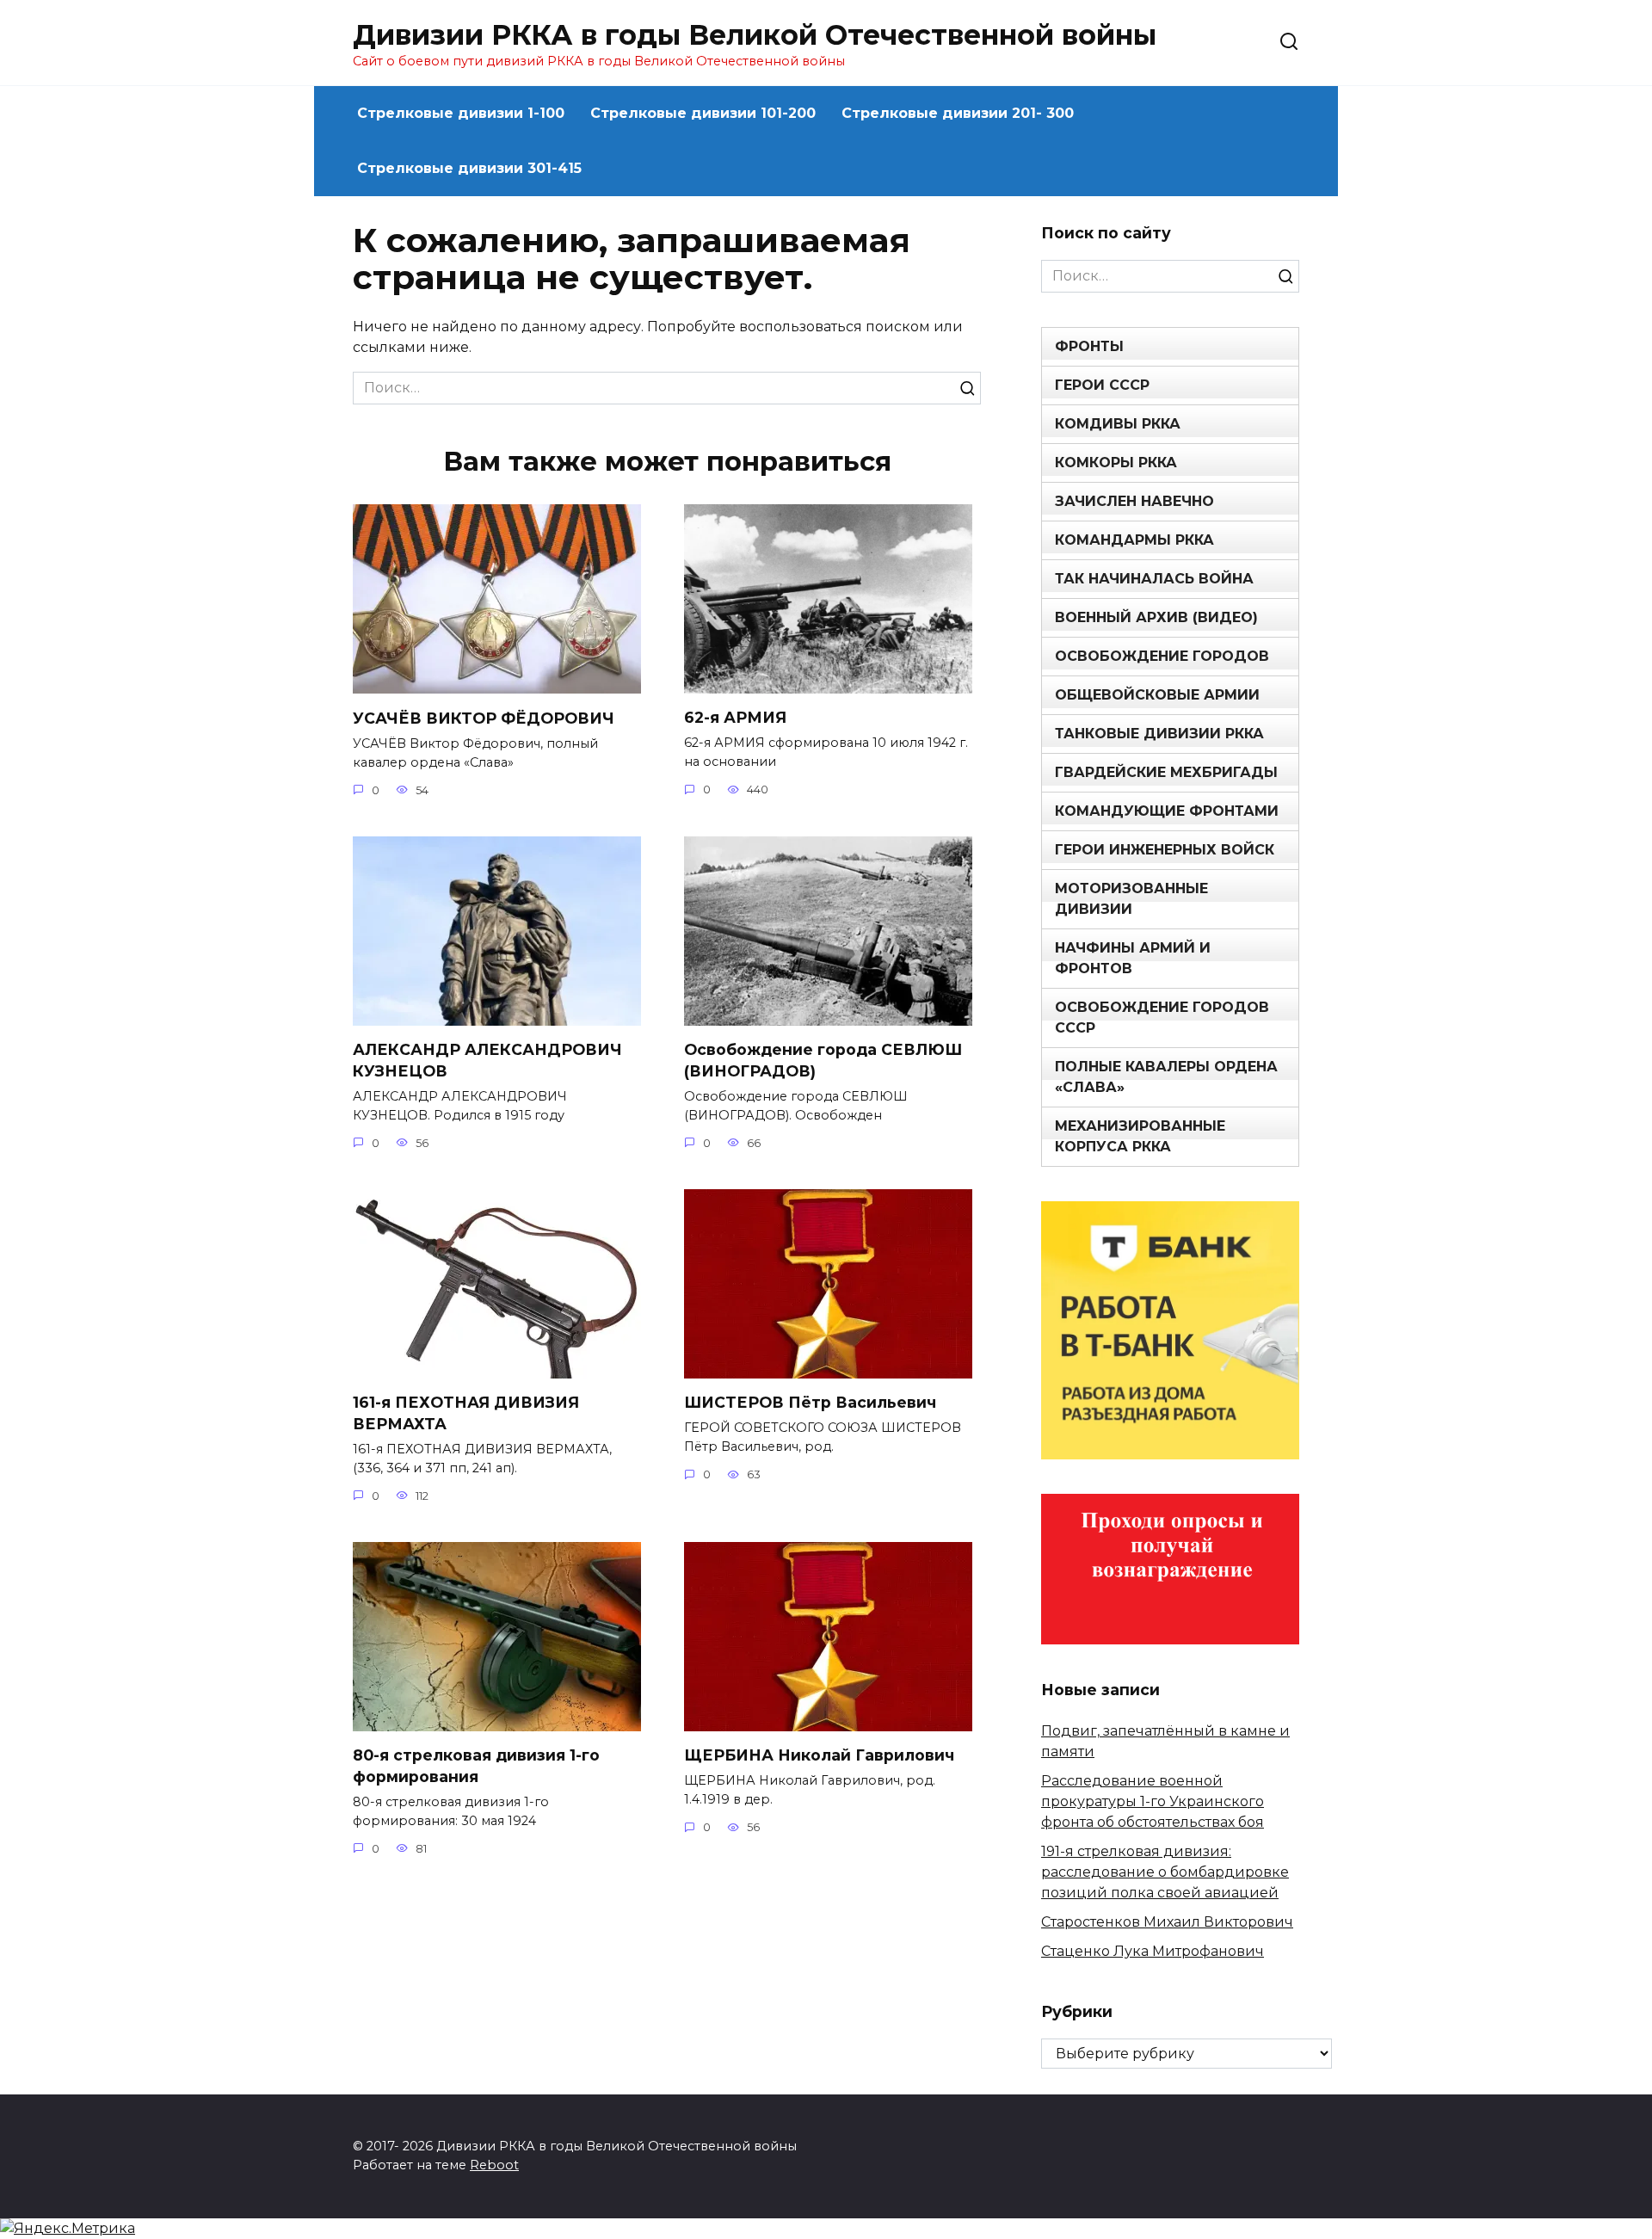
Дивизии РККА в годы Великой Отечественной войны (755, 35)
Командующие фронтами (1167, 811)
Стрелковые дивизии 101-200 (703, 113)
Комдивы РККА (1118, 424)
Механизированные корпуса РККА (1140, 1136)
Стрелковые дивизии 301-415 (469, 168)
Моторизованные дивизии (1131, 899)
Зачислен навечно (1134, 501)
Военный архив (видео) (1156, 617)
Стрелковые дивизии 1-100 (461, 113)
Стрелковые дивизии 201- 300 (958, 113)
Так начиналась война (1154, 579)
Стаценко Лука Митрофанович (1153, 1951)
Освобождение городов (1162, 656)
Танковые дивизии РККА (1159, 734)
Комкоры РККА (1116, 463)
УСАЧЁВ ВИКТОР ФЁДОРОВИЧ (484, 717)
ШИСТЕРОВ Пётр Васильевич (810, 1402)
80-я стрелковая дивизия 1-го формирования (476, 1766)
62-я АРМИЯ (735, 717)
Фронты (1089, 346)
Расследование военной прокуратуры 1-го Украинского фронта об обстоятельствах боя (1153, 1801)
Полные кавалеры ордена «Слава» (1166, 1077)
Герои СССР (1102, 385)
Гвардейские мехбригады (1166, 772)
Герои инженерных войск (1165, 850)
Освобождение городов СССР (1162, 1018)
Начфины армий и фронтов (1133, 958)
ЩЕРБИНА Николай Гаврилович (819, 1755)
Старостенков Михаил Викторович (1167, 1922)
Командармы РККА (1134, 540)
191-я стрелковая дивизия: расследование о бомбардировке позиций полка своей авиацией (1165, 1872)
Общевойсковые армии (1157, 695)
